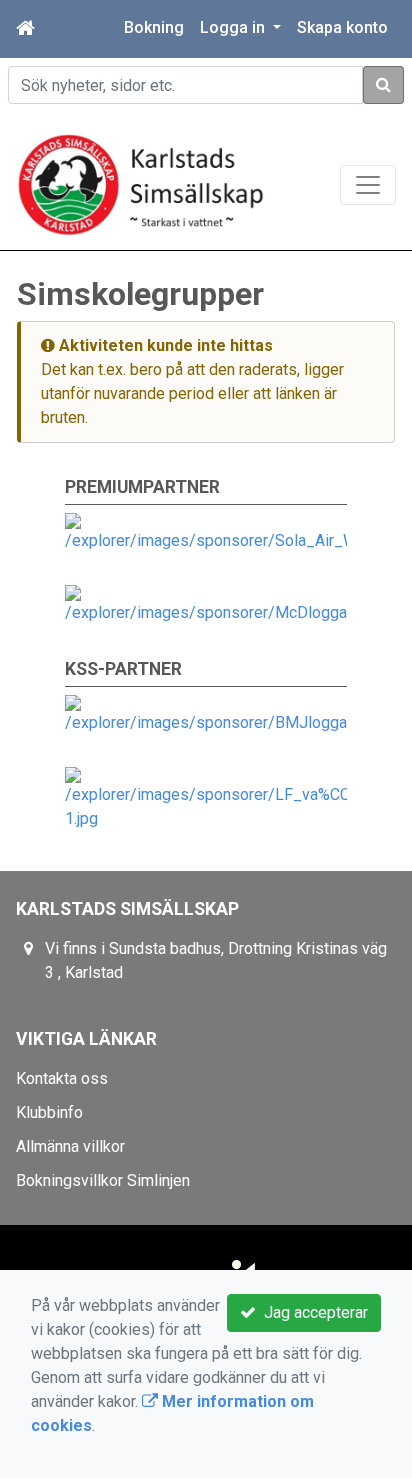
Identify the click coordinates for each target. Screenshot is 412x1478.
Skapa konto (342, 27)
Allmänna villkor (70, 1146)
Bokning (154, 27)
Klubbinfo (49, 1112)
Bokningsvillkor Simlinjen (103, 1180)
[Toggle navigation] (368, 185)
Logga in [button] (234, 27)
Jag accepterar (312, 1312)
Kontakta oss (62, 1078)
